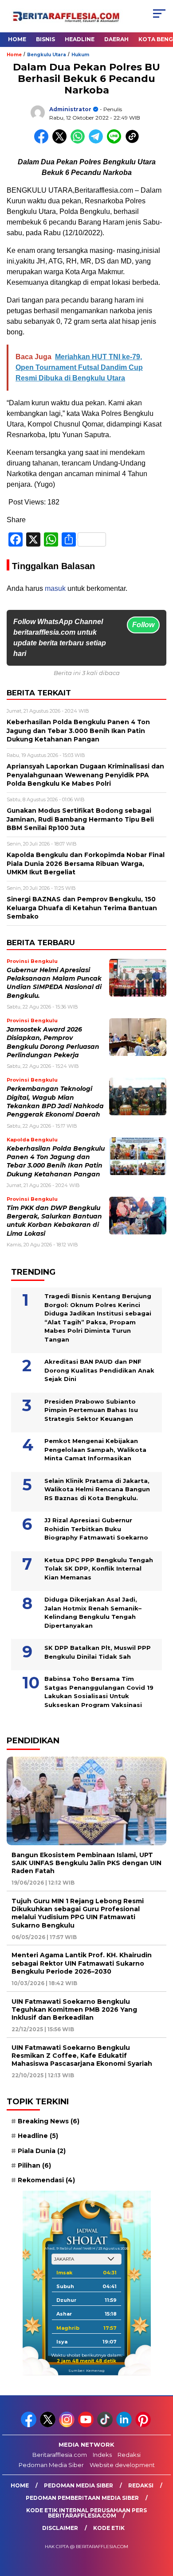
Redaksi (129, 2455)
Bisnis (45, 39)
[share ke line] (116, 142)
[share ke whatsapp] (80, 142)
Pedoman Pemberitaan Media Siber (82, 2498)
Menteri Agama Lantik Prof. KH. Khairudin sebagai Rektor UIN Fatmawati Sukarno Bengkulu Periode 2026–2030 (82, 1963)
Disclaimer (60, 2528)
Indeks (102, 2455)
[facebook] (29, 2425)
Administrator (70, 109)
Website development (122, 2465)
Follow (143, 625)
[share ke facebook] (43, 142)
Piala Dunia (42, 2151)
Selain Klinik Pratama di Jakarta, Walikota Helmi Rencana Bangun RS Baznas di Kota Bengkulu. (97, 1489)
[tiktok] (106, 2425)
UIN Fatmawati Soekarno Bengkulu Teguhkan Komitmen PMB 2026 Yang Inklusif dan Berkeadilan (74, 2010)
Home (17, 39)
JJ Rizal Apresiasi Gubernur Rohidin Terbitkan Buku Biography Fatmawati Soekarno (96, 1529)
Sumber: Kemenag (86, 2370)
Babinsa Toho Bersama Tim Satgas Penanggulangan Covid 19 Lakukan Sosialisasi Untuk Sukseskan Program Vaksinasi (99, 1692)
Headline (80, 39)
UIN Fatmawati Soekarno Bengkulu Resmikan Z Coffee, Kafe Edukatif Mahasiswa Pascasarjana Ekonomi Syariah (82, 2056)
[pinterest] (144, 2425)
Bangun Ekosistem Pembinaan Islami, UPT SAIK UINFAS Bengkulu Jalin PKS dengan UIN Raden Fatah (86, 1863)
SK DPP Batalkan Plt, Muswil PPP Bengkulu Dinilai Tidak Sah (98, 1652)
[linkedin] (125, 2425)
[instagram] (68, 2425)
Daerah (116, 39)
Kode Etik (109, 2528)
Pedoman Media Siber (51, 2465)
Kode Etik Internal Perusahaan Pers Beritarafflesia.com (86, 2513)
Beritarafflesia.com (60, 2455)
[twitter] (49, 2425)
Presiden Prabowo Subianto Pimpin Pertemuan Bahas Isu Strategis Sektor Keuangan (91, 1410)
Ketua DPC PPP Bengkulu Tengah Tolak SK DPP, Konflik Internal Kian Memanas (99, 1569)
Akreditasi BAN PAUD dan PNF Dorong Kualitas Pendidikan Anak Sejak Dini (99, 1370)
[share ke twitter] (61, 142)
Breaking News (49, 2121)
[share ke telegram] (97, 142)
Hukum (80, 55)
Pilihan (34, 2165)
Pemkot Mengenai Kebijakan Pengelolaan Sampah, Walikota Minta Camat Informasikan (95, 1449)
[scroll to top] (160, 2525)
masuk (55, 588)
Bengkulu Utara (47, 55)
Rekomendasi (46, 2180)
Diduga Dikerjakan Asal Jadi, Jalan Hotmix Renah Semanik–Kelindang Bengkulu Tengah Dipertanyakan (93, 1612)
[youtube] (87, 2425)
